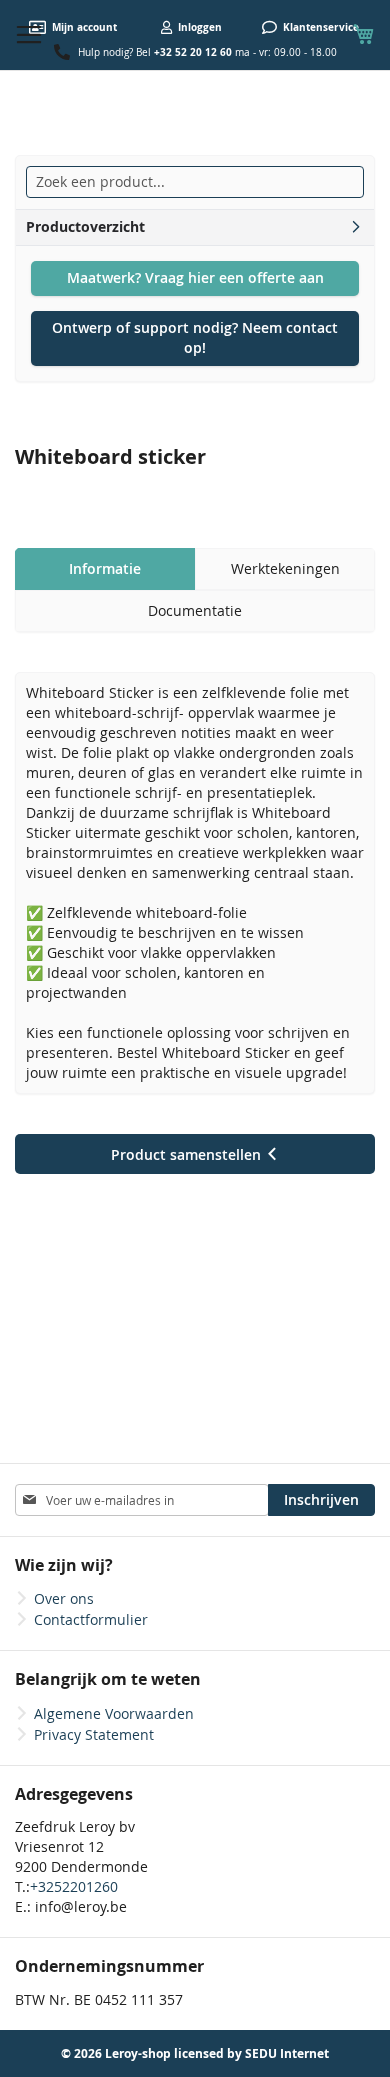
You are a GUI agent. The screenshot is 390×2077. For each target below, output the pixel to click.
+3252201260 (74, 1886)
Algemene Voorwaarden (114, 1713)
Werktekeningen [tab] (285, 568)
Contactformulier (91, 1619)
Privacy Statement (94, 1734)
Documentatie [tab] (195, 610)
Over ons (64, 1598)
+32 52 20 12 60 (193, 52)
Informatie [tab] (105, 568)
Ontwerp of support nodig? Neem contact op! (195, 337)
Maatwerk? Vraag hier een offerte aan (195, 277)
